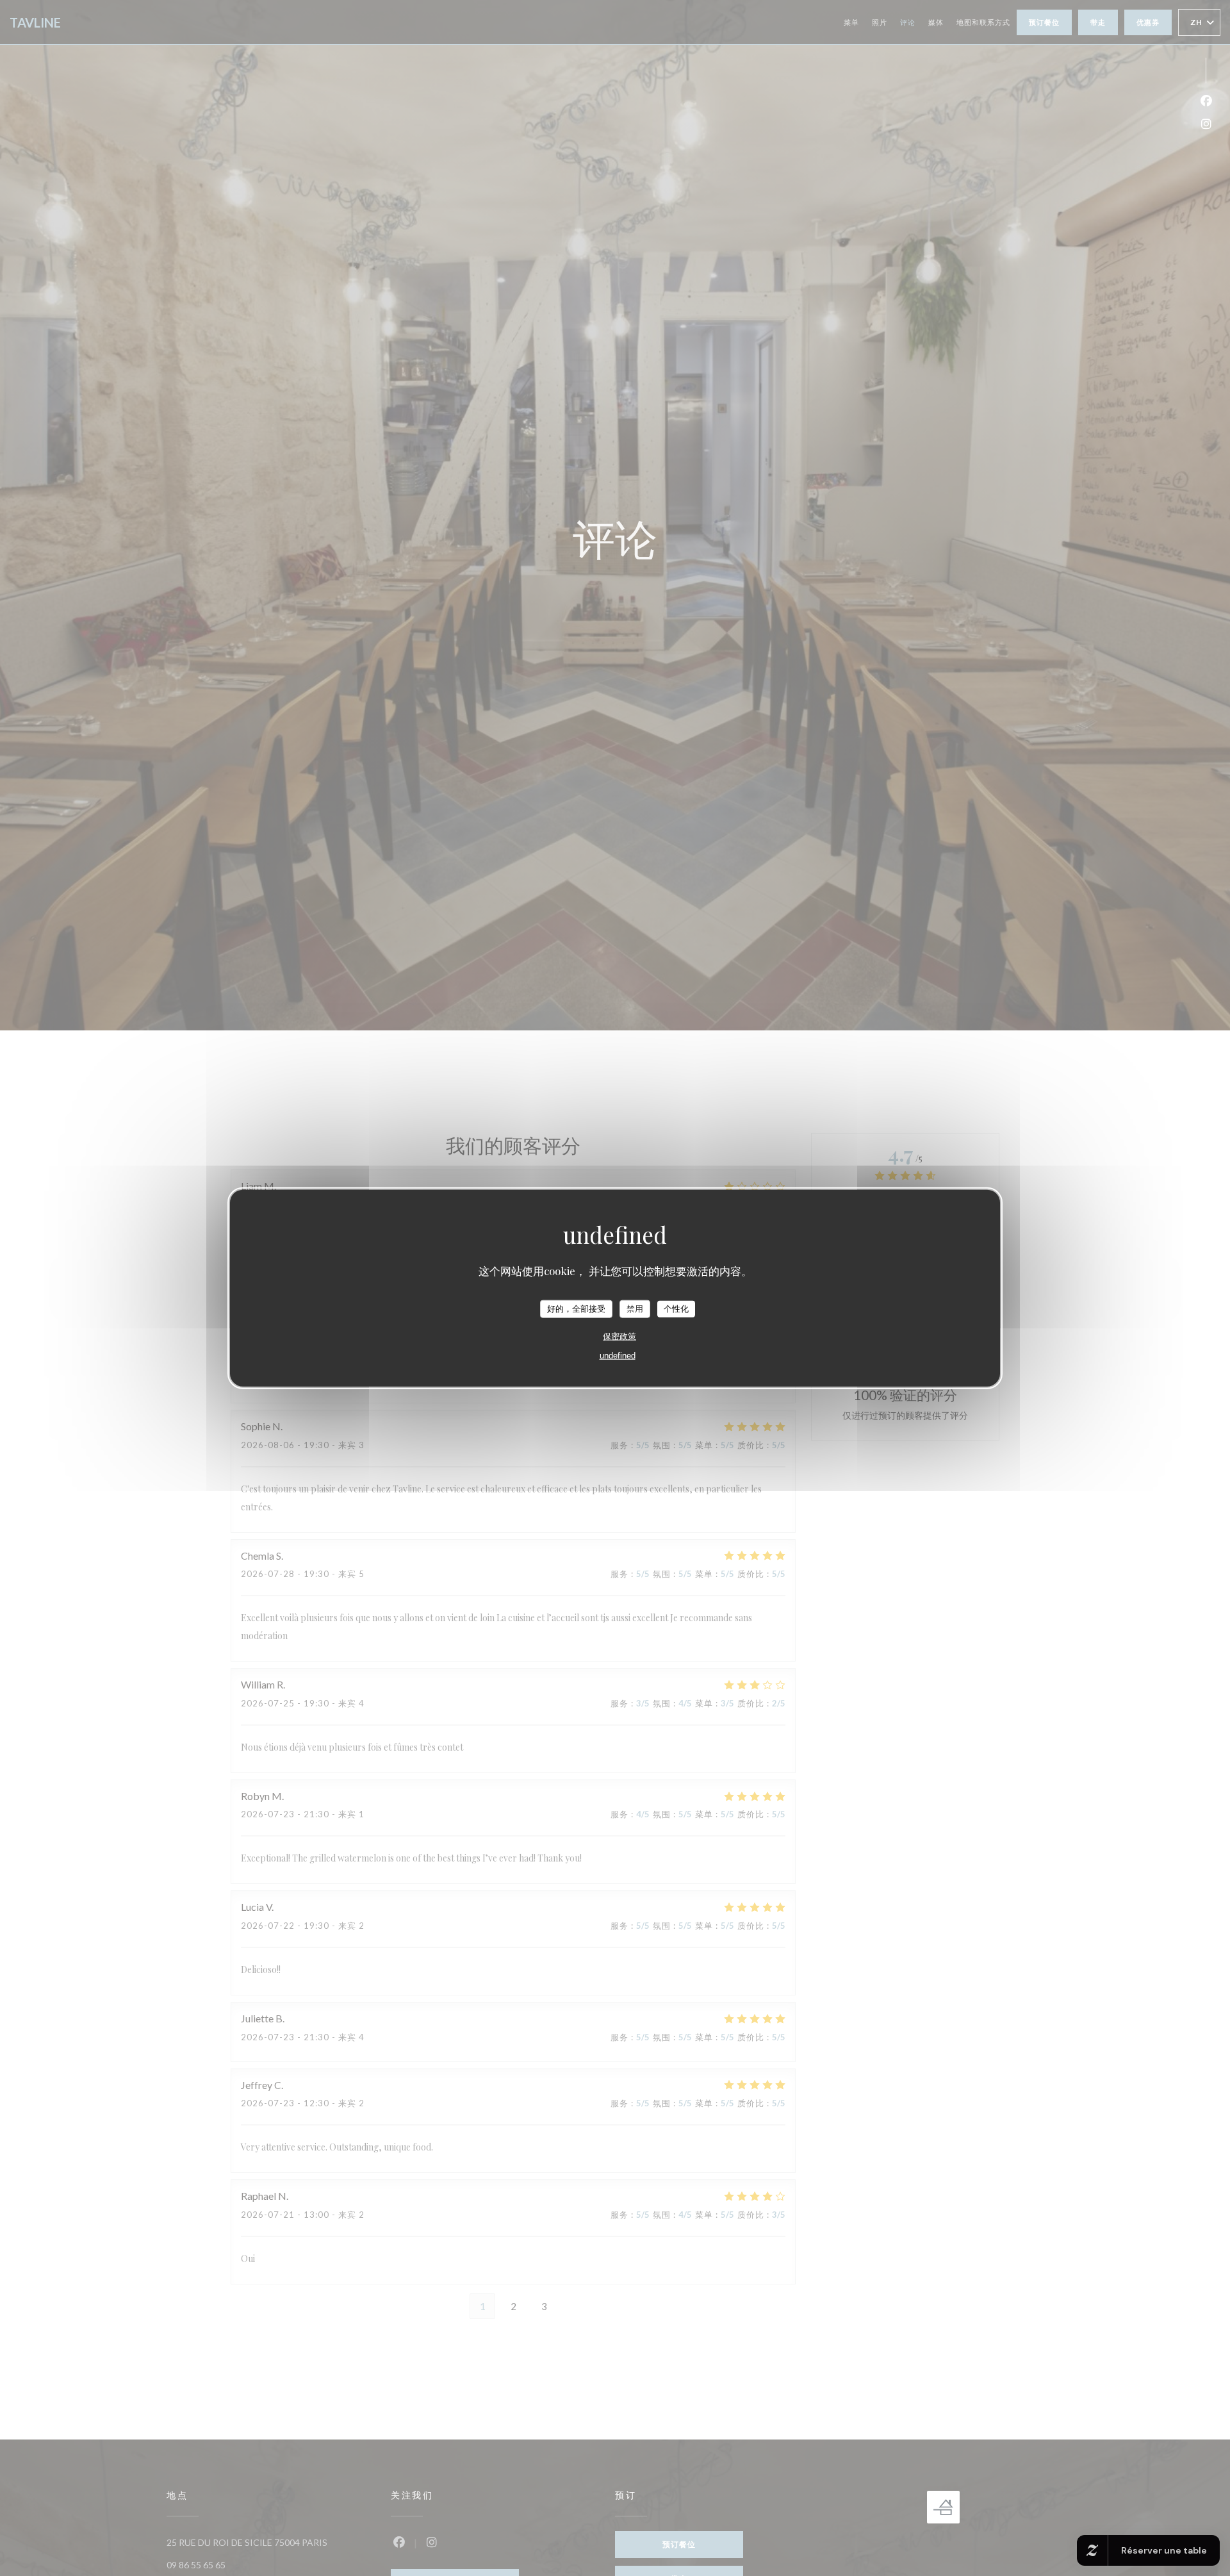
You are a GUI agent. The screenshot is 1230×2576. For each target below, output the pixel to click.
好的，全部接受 (576, 1309)
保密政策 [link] (619, 1336)
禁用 (635, 1309)
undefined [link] (618, 1355)
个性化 (676, 1309)
